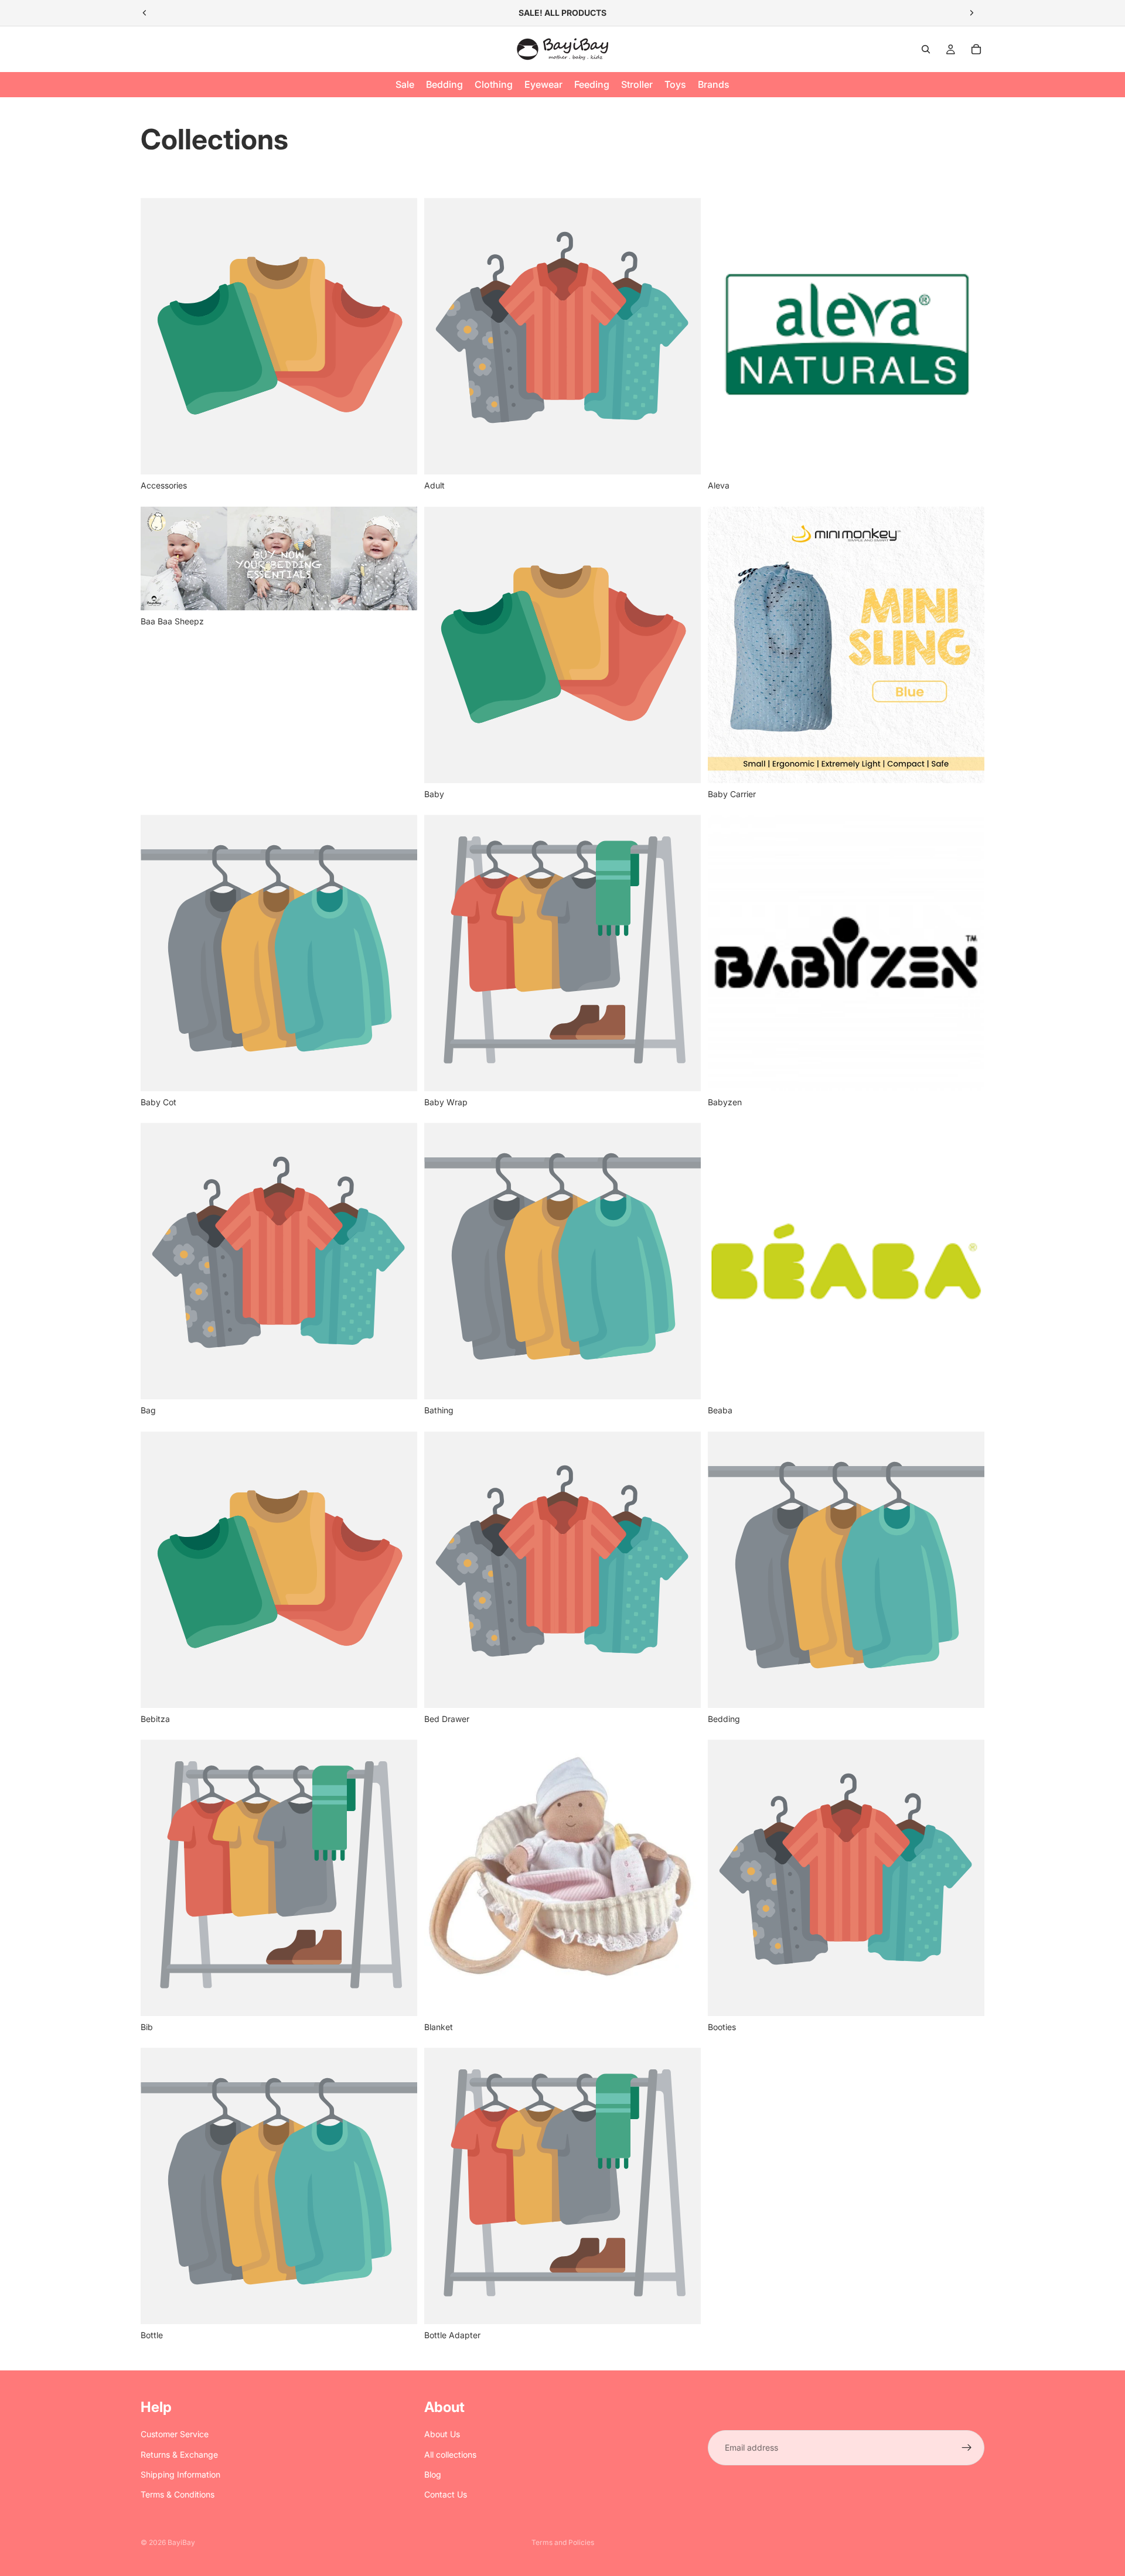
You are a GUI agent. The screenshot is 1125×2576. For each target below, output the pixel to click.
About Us (442, 2434)
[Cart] (976, 49)
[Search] (926, 49)
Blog (433, 2474)
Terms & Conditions (178, 2494)
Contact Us (446, 2494)
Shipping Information (180, 2474)
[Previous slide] (145, 13)
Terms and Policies (563, 2542)
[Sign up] (967, 2448)
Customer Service (175, 2434)
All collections (450, 2454)
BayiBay (181, 2542)
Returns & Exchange (179, 2454)
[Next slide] (971, 13)
